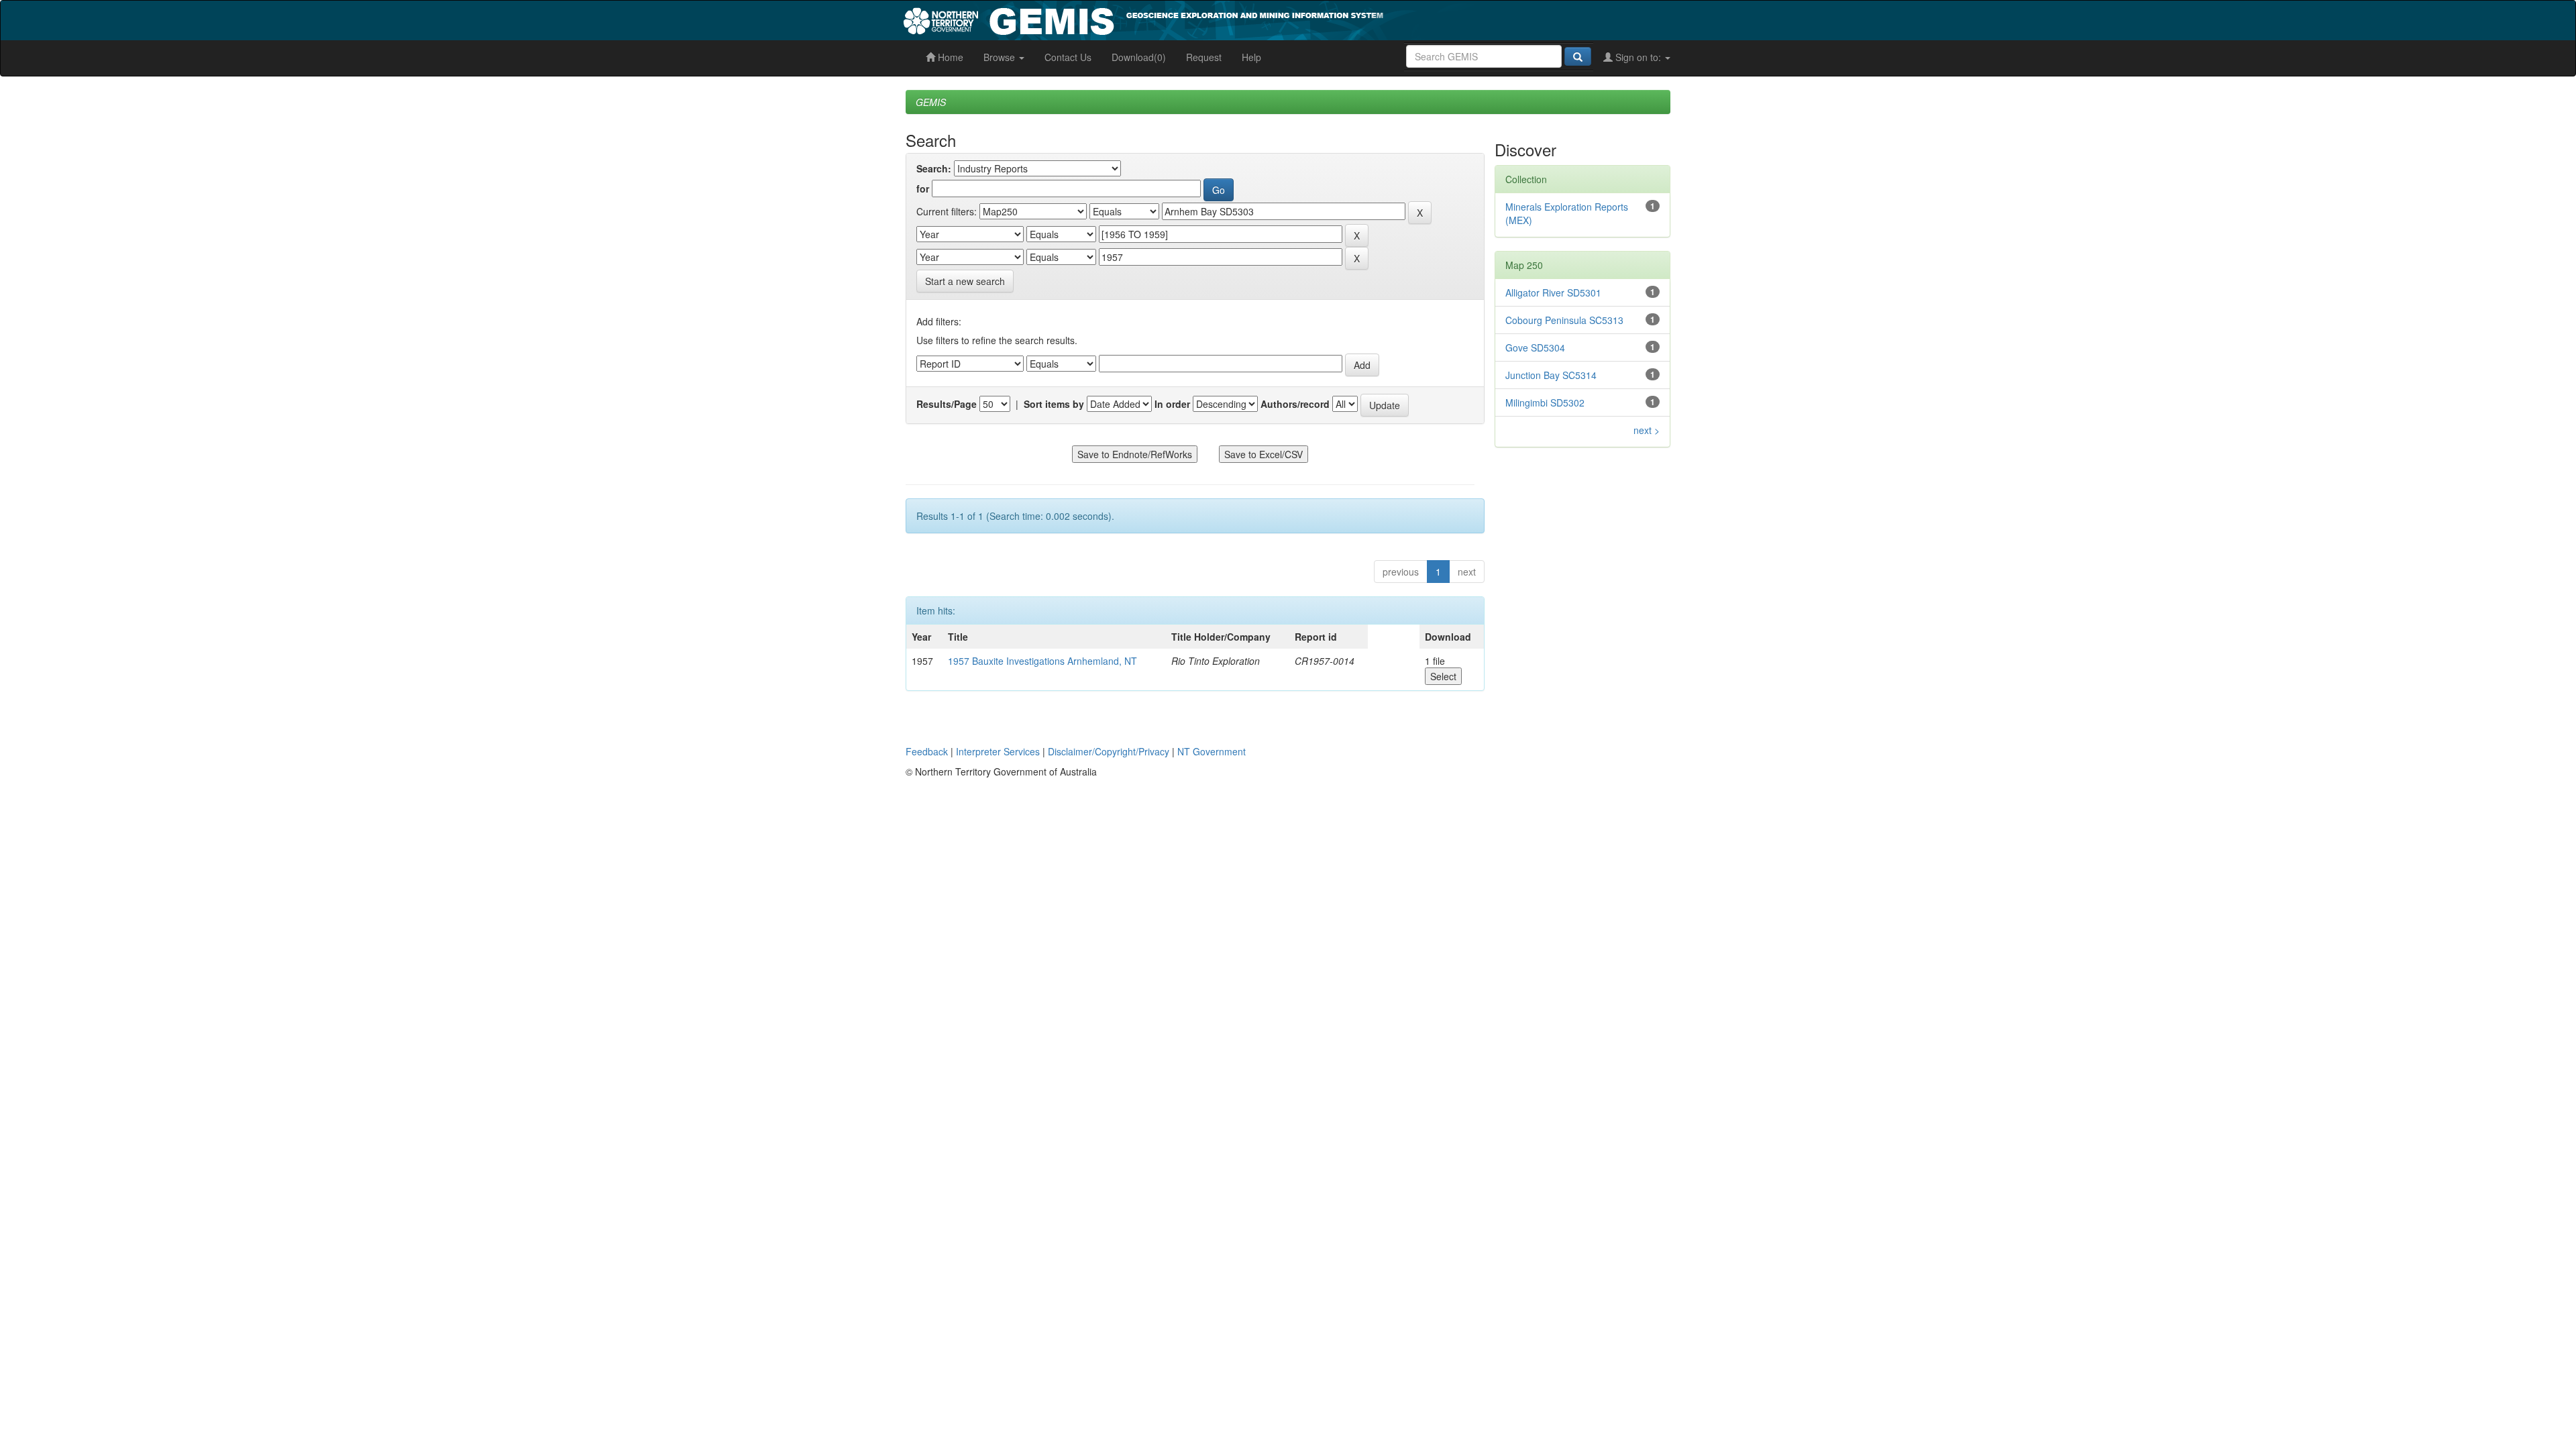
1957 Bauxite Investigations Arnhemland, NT (1042, 661)
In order (1172, 404)
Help (1251, 57)
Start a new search (965, 281)
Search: (934, 168)
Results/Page (947, 404)
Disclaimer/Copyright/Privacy (1109, 751)
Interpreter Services (998, 751)
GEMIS (931, 102)
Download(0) (1139, 57)
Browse (1001, 57)
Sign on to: (1638, 57)
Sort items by (1054, 404)
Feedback (927, 751)
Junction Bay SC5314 (1551, 375)
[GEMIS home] (1244, 19)
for (923, 189)
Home (949, 57)
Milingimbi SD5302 (1545, 402)
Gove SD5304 (1535, 347)
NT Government (1212, 751)
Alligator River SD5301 (1553, 292)
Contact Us (1068, 57)
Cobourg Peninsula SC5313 (1564, 320)
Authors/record (1295, 404)
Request (1204, 57)
